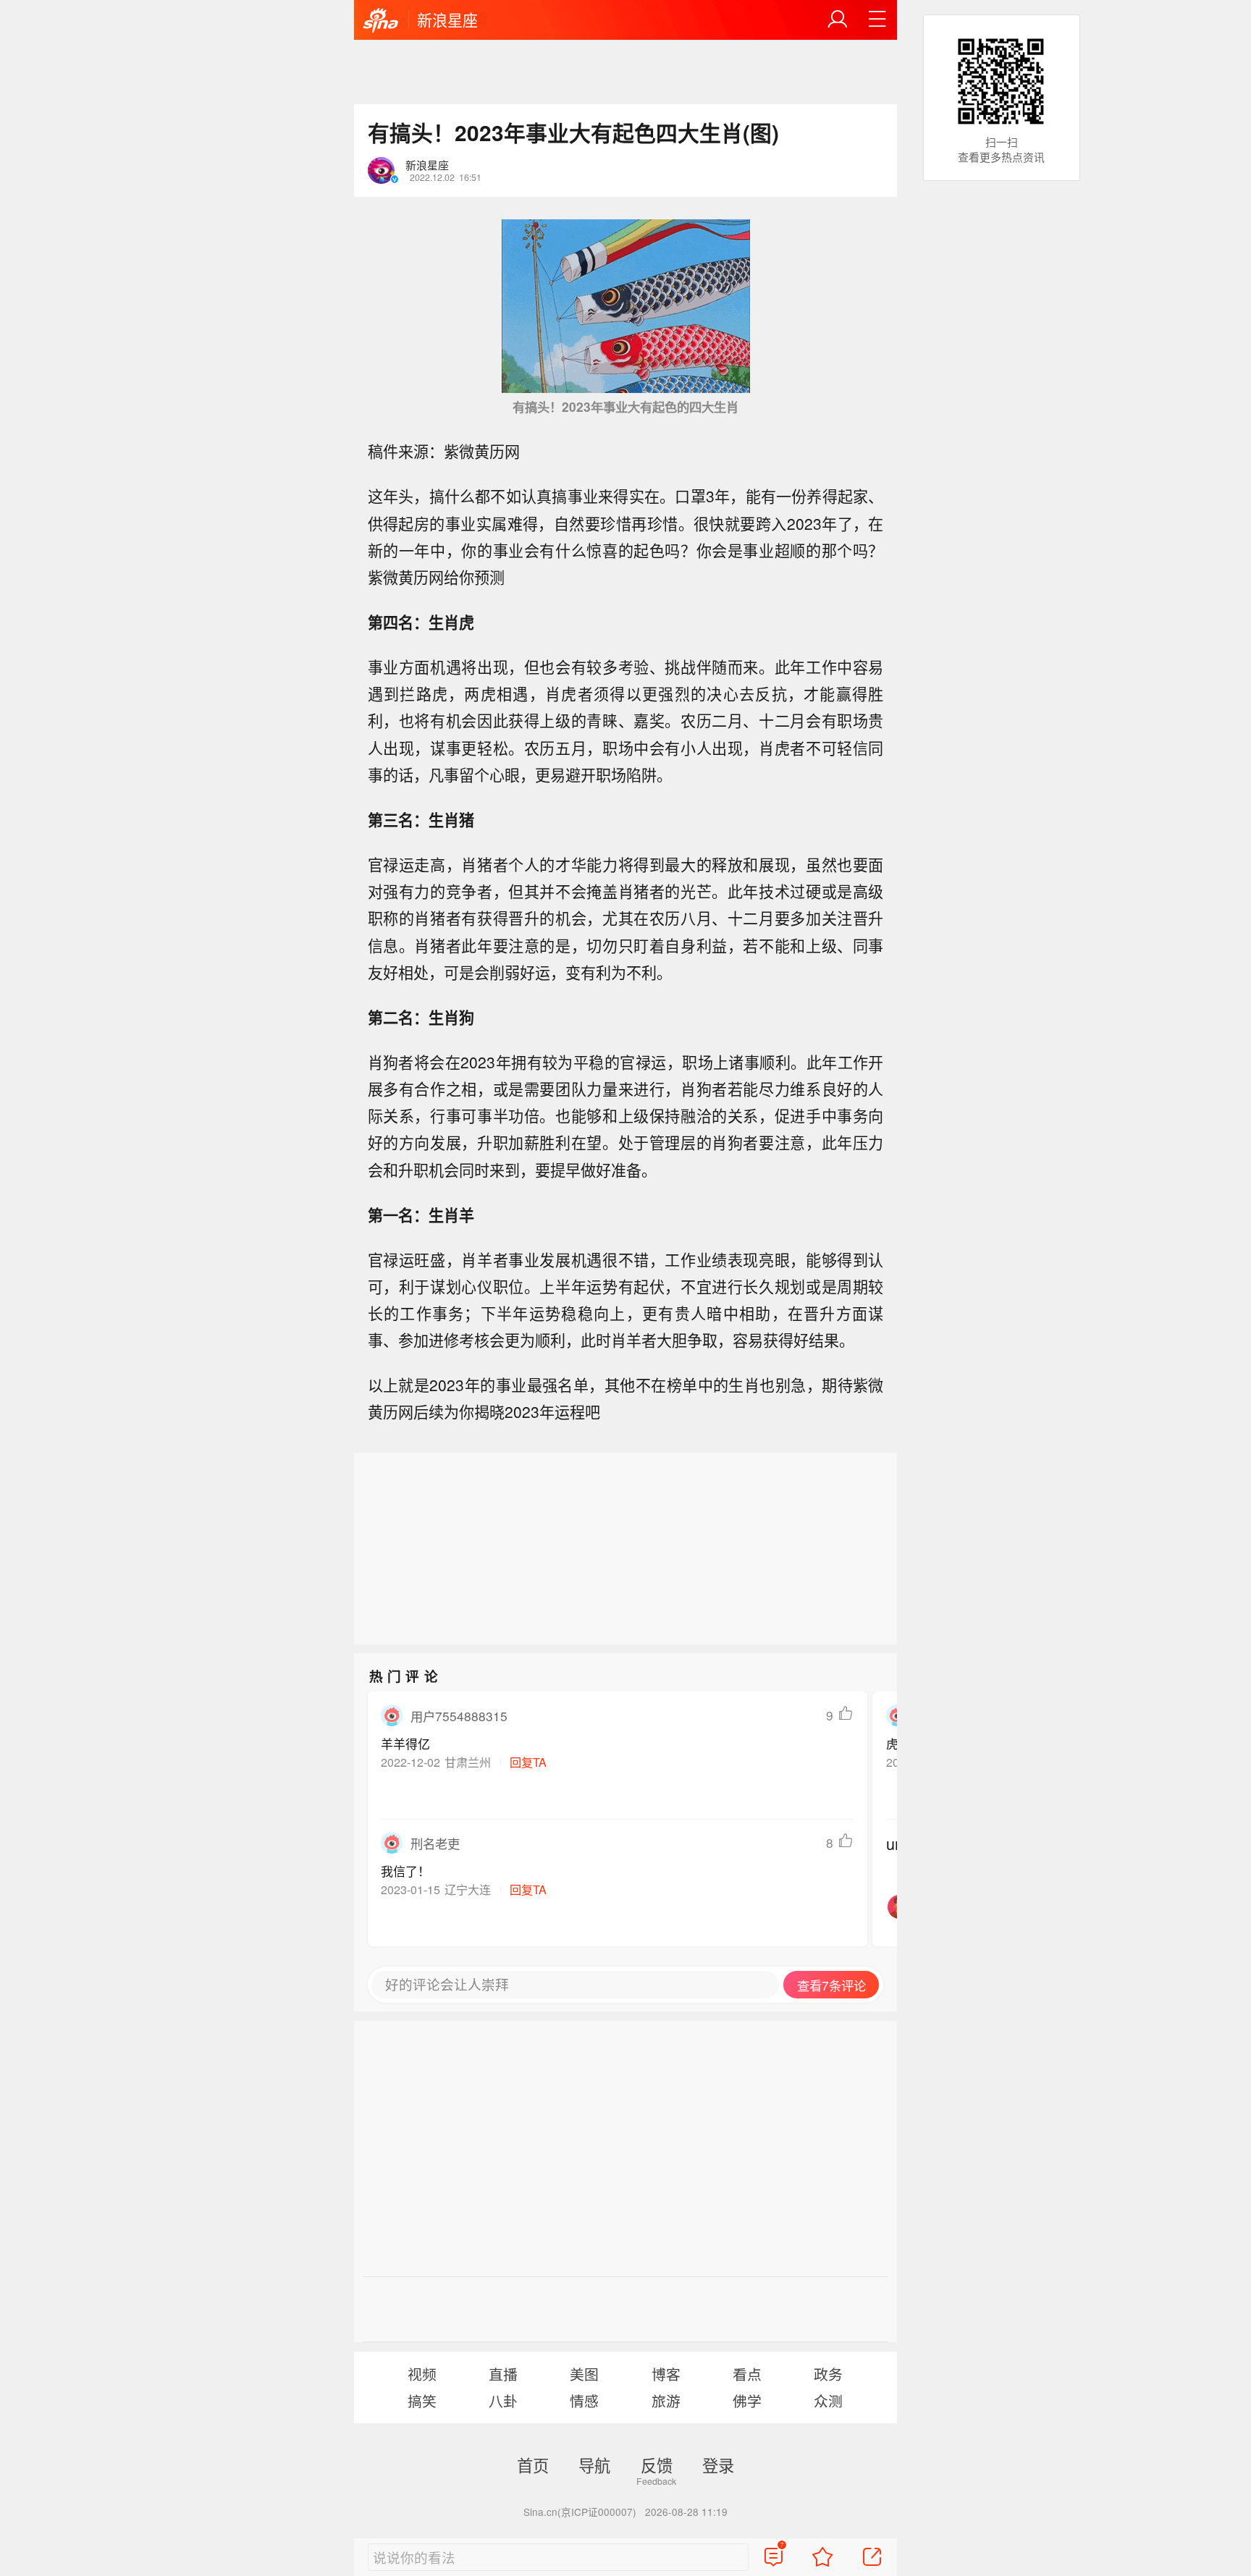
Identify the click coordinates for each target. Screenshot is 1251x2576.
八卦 (503, 2400)
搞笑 (422, 2400)
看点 (747, 2374)
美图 (584, 2374)
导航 (594, 2465)
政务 (828, 2374)
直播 (503, 2374)
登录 (718, 2465)
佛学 (747, 2400)
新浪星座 (447, 20)
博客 (666, 2374)
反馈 (657, 2465)
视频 (422, 2374)
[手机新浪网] (381, 21)
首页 (533, 2465)
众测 (828, 2400)
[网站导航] (877, 20)
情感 (584, 2400)
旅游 (666, 2400)
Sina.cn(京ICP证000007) (580, 2512)
